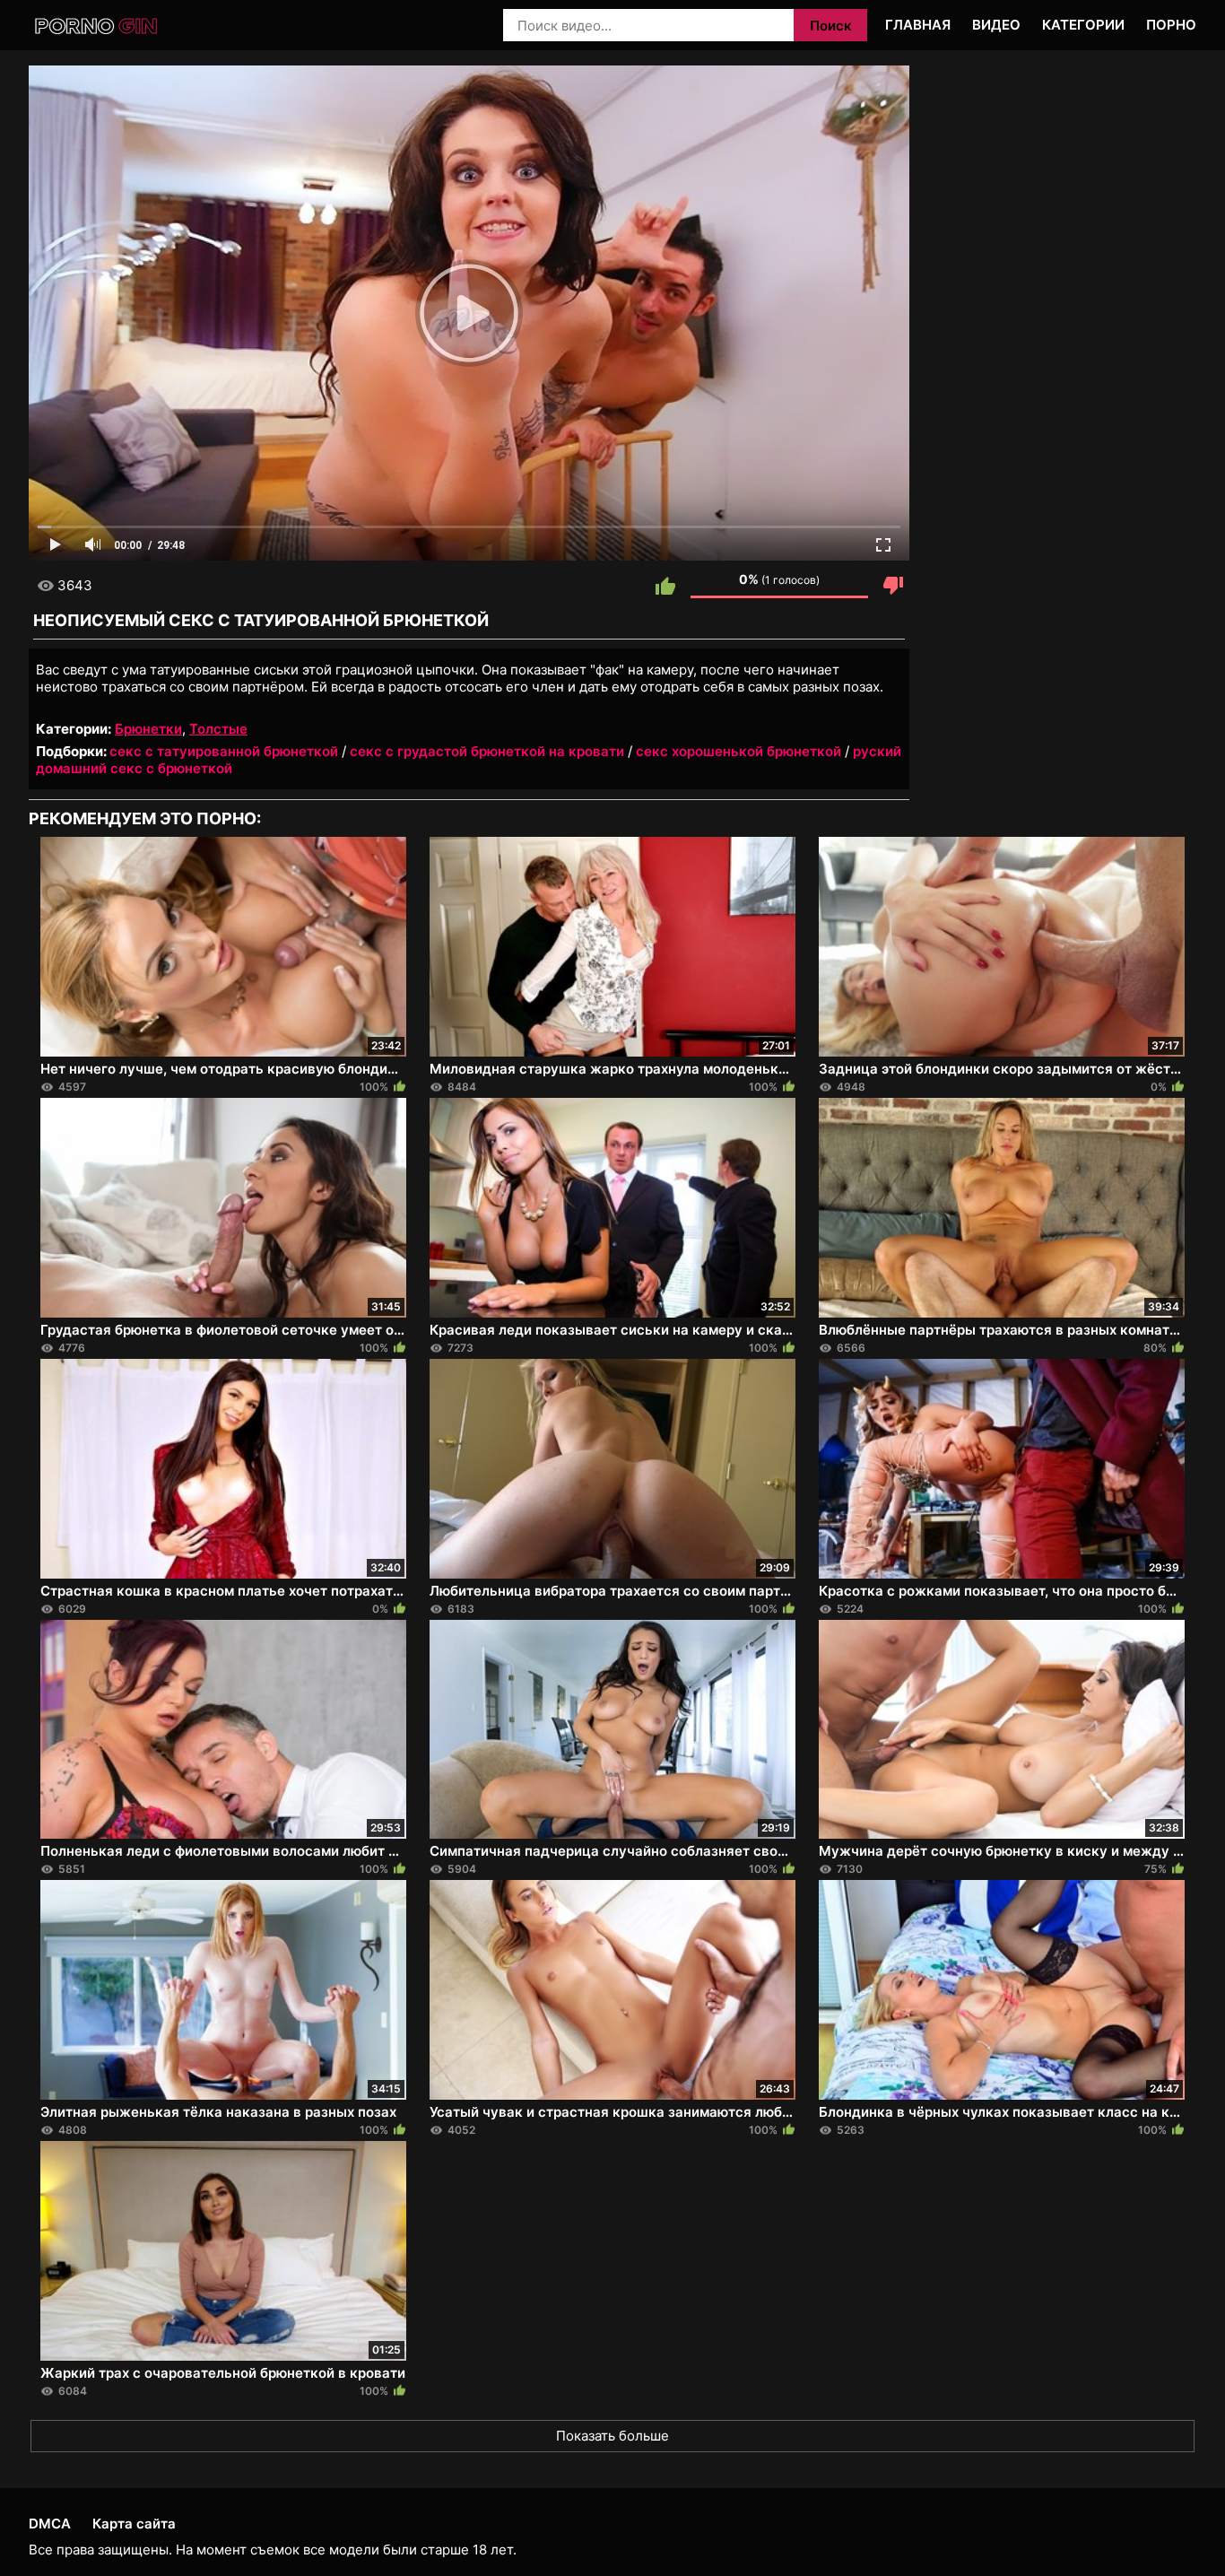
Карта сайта (134, 2524)
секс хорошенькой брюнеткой (738, 751)
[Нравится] (665, 586)
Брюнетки (148, 729)
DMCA (50, 2524)
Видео (996, 25)
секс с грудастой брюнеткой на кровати (487, 751)
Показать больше (612, 2436)
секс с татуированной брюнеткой (224, 751)
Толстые (218, 729)
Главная (918, 25)
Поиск (831, 26)
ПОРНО (1171, 25)
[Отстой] (893, 586)
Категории (1083, 25)
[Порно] (97, 26)
